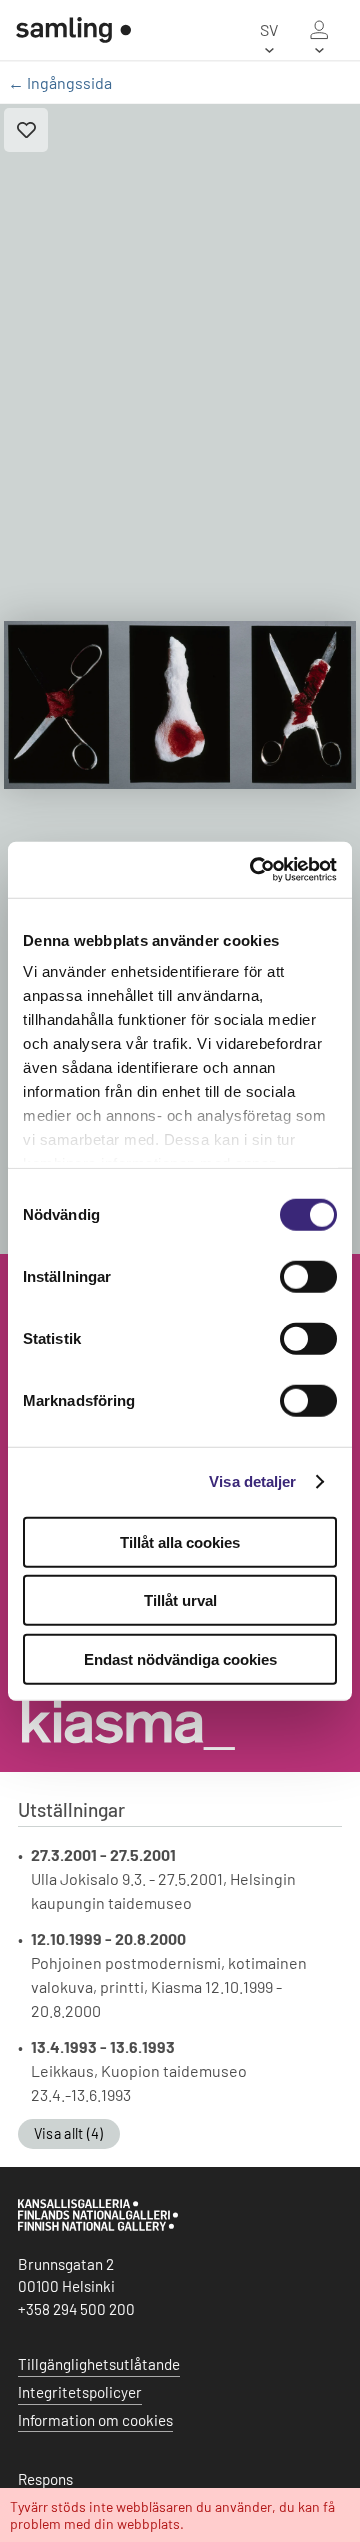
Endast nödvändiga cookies (180, 1658)
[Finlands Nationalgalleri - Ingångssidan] (65, 30)
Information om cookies (95, 2420)
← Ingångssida (60, 82)
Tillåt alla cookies (180, 1541)
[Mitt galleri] (319, 30)
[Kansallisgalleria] (98, 2226)
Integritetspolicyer (80, 2392)
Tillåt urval (180, 1600)
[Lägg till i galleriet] (26, 130)
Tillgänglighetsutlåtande (99, 2364)
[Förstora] (180, 705)
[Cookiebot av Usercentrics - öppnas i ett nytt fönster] (254, 870)
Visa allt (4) (69, 2133)
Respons (45, 2479)
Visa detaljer (252, 1481)
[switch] (308, 1276)
